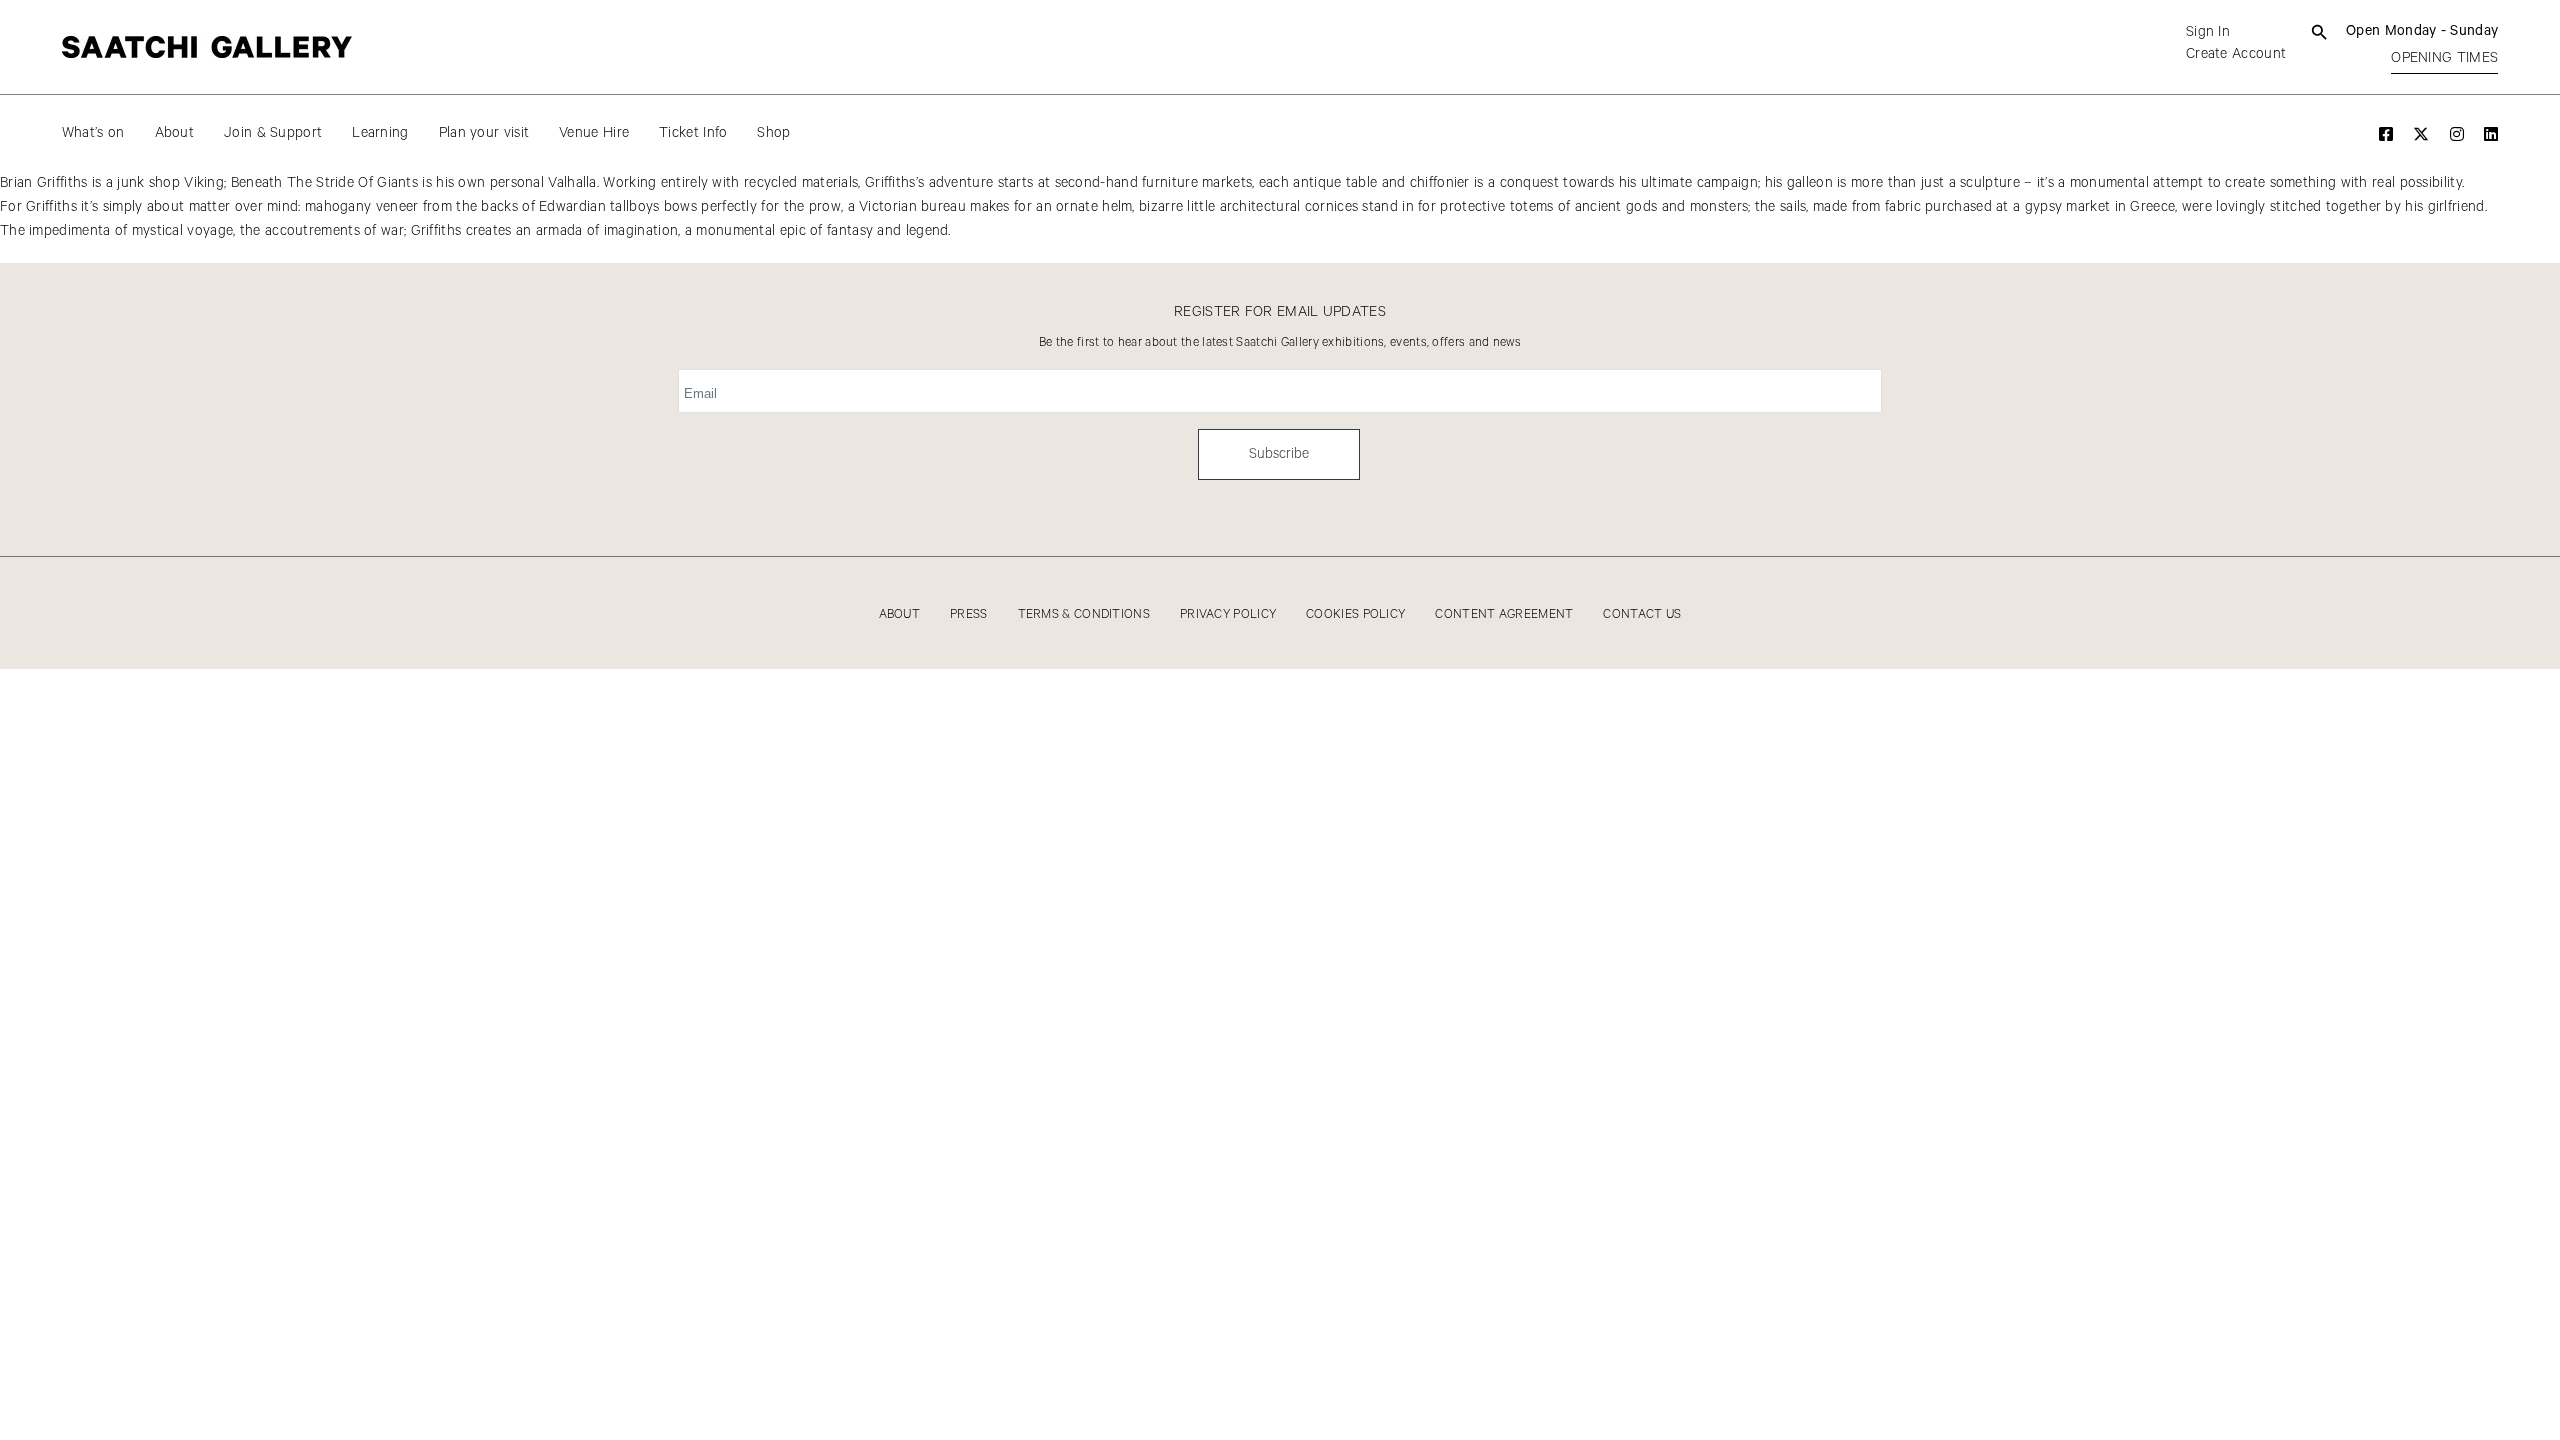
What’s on (93, 133)
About (175, 133)
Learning (380, 133)
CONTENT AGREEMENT (1504, 614)
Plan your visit (484, 133)
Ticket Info (693, 133)
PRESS (969, 614)
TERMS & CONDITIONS (1084, 614)
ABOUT (900, 614)
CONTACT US (1642, 614)
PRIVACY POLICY (1228, 614)
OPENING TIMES (2444, 58)
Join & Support (273, 133)
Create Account (2236, 54)
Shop (773, 133)
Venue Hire (594, 133)
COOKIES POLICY (1355, 614)
